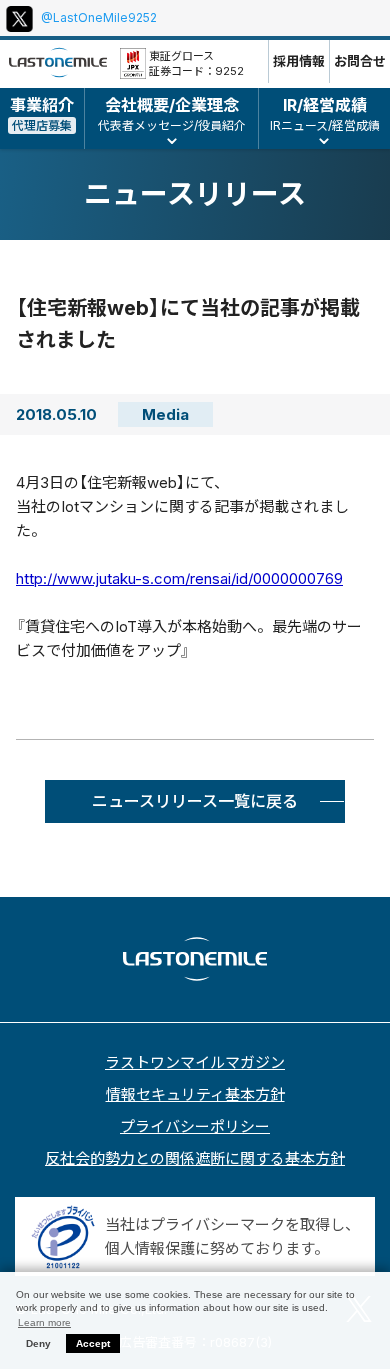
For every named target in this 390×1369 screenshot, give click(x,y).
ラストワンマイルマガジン (195, 1062)
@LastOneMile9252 (99, 17)
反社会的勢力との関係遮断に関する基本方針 (195, 1158)
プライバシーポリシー (195, 1126)
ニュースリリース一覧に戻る (195, 801)
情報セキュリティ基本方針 (195, 1094)
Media (165, 414)
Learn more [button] (44, 1322)
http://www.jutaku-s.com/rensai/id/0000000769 (179, 578)
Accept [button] (93, 1343)
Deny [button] (38, 1343)
